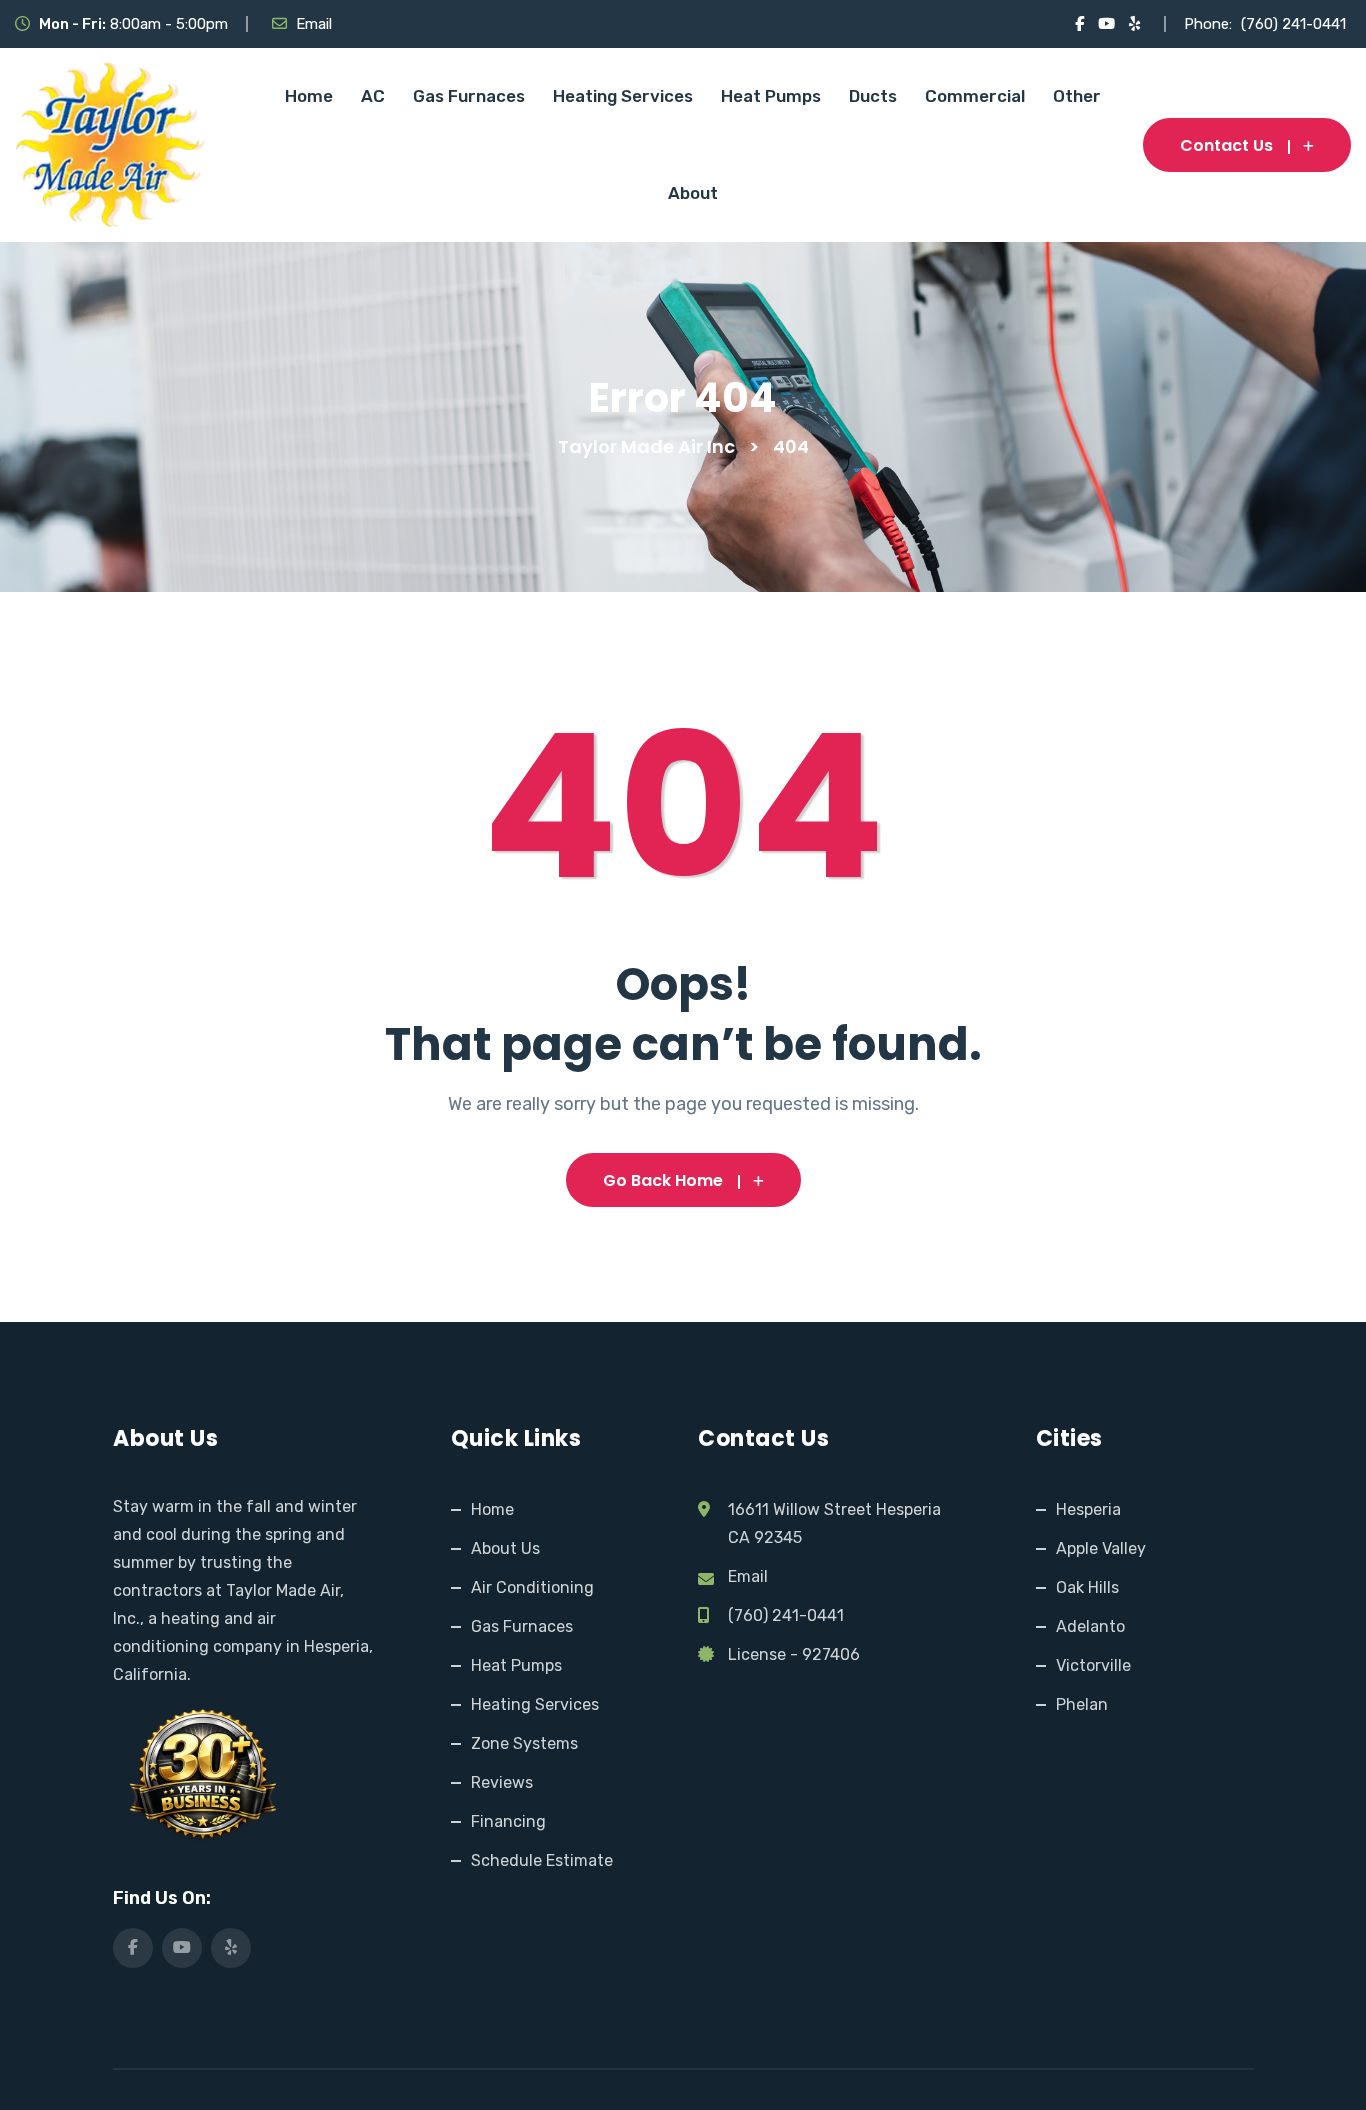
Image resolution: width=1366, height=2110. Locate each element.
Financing (508, 1821)
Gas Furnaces (469, 96)
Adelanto (1090, 1626)
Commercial (975, 96)
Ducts (873, 96)
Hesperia (1088, 1509)
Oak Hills (1087, 1587)
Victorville (1093, 1665)
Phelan (1082, 1704)
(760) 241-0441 (1293, 24)
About (693, 193)
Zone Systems (524, 1743)
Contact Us (1226, 145)
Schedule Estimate (542, 1860)
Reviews (502, 1782)
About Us (505, 1548)
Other (1077, 96)
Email (314, 24)
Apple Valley (1101, 1548)
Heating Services (623, 96)
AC (373, 96)
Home (309, 96)
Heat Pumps (771, 96)
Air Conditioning (532, 1587)
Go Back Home (663, 1180)
